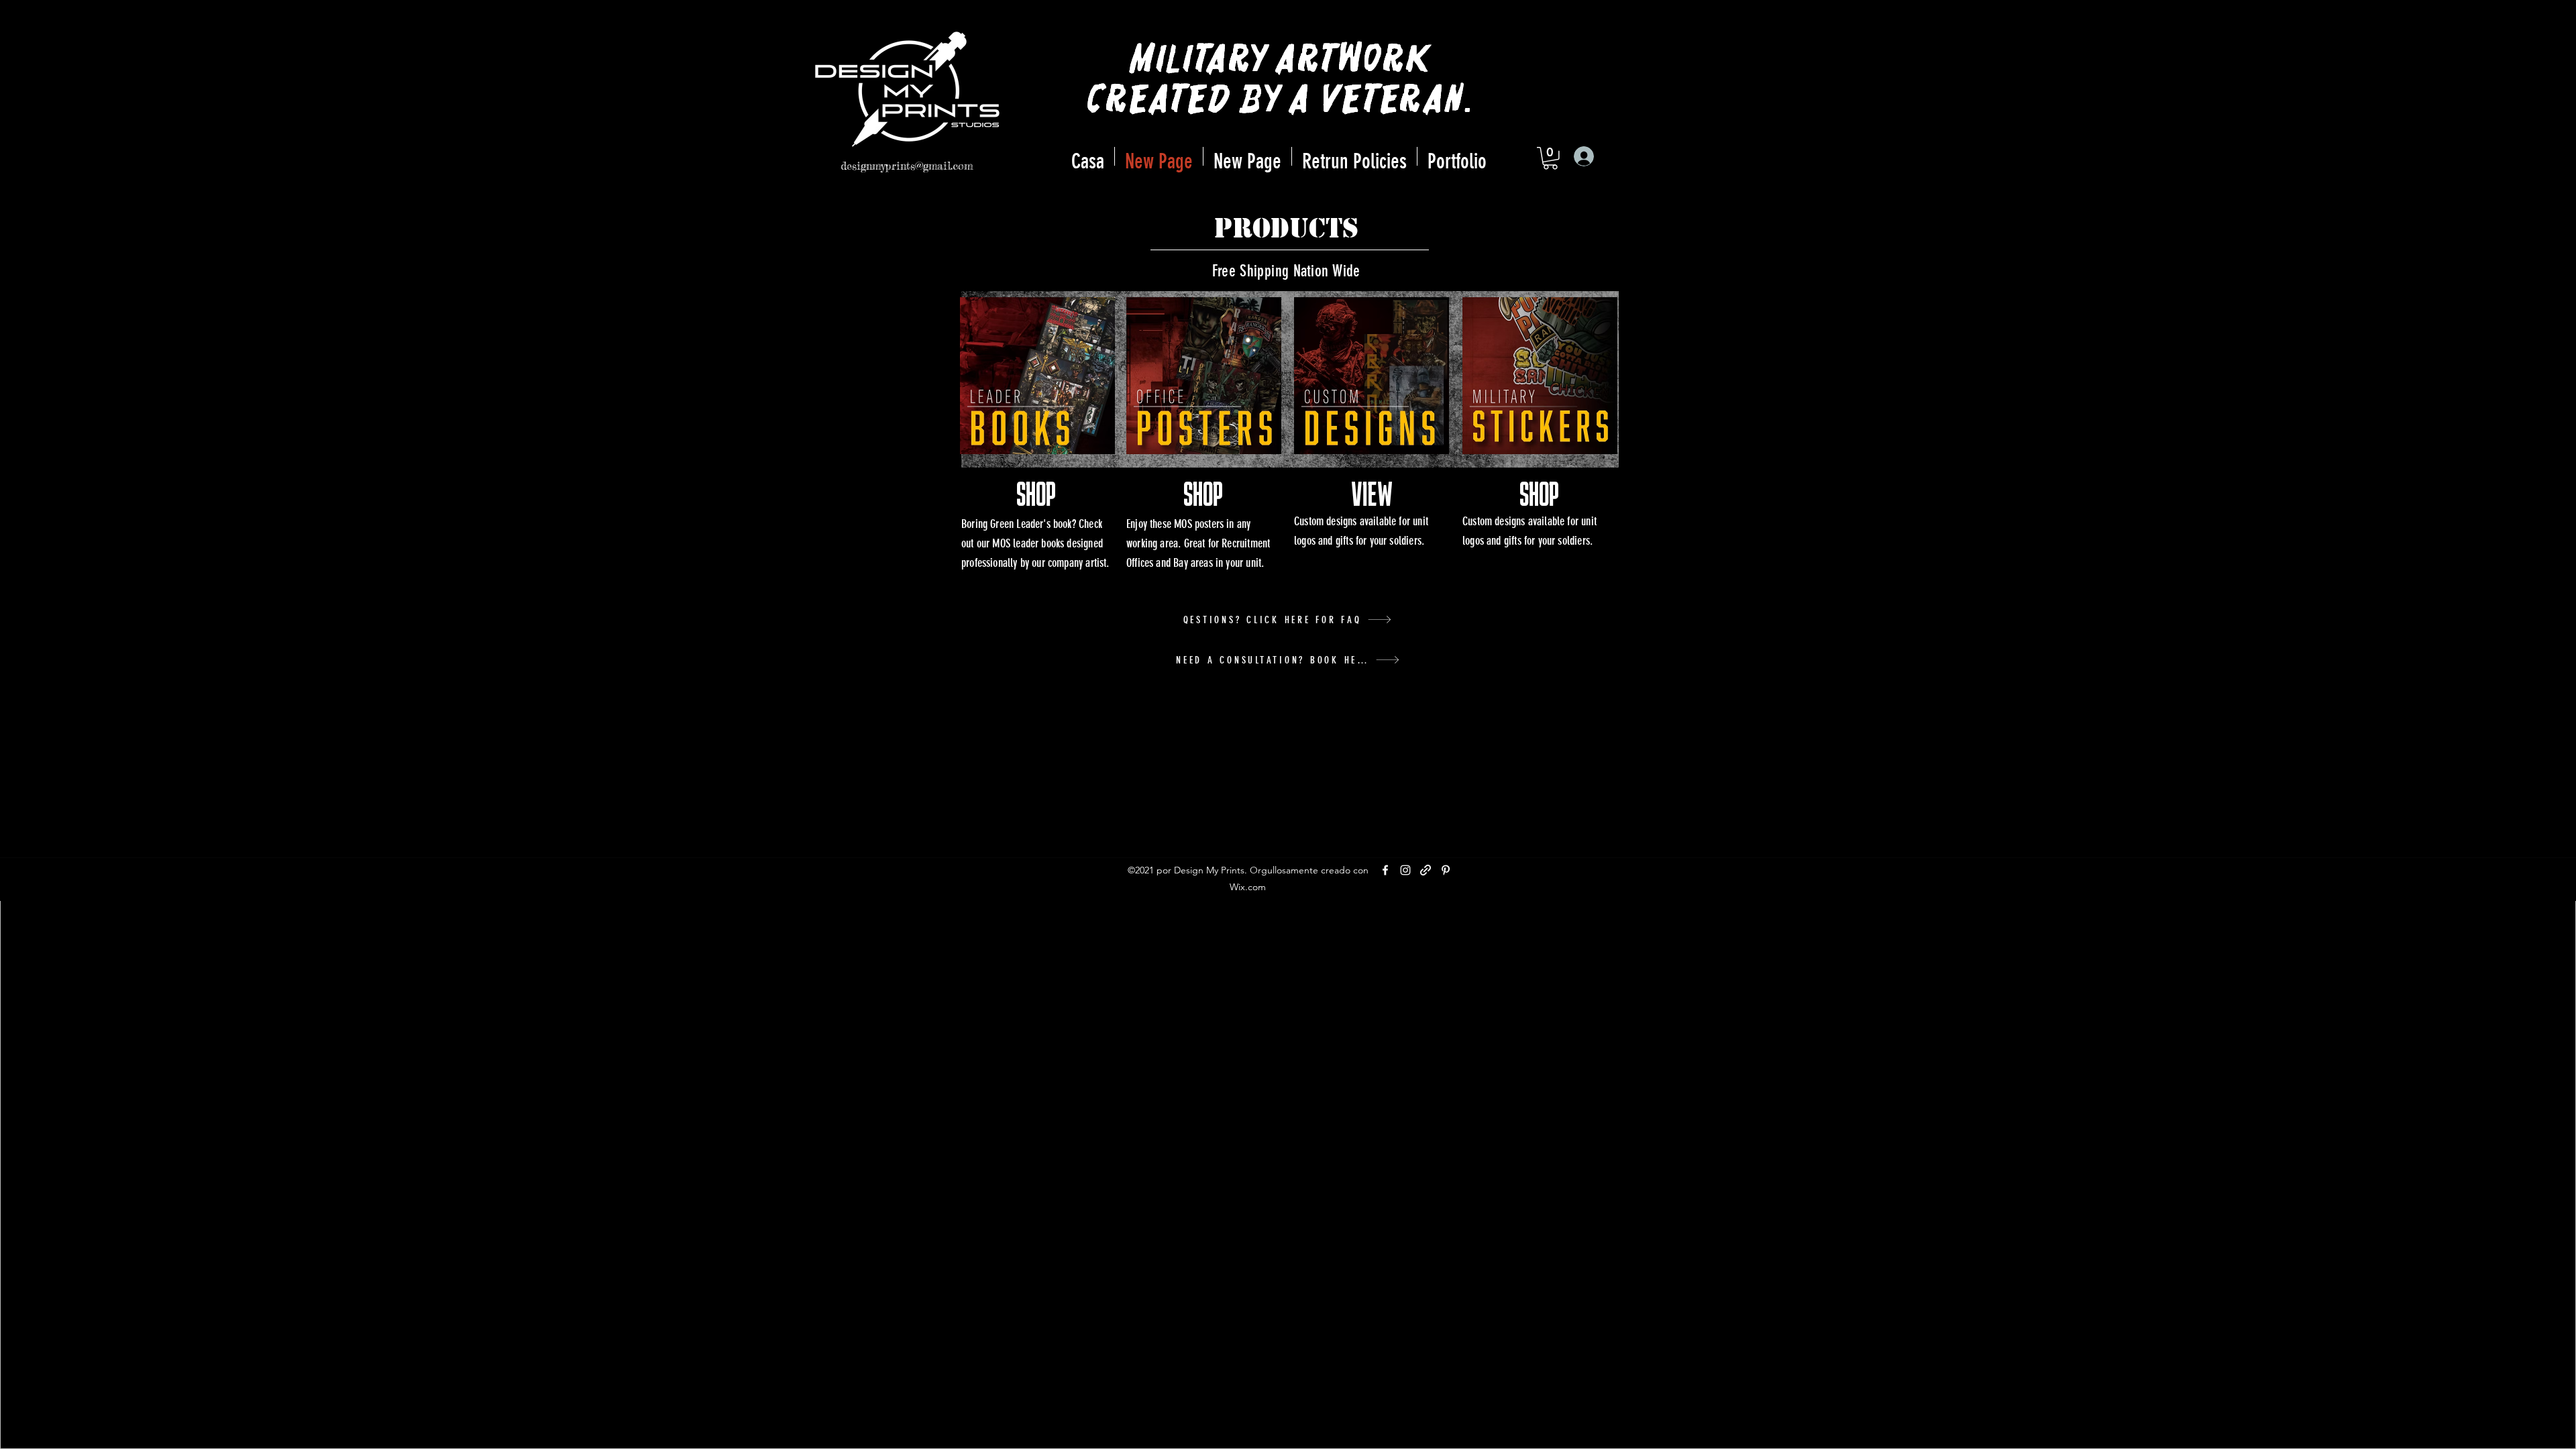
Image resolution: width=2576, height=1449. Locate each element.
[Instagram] (1405, 870)
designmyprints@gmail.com (907, 166)
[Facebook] (1385, 870)
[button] (1550, 158)
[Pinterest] (1446, 870)
